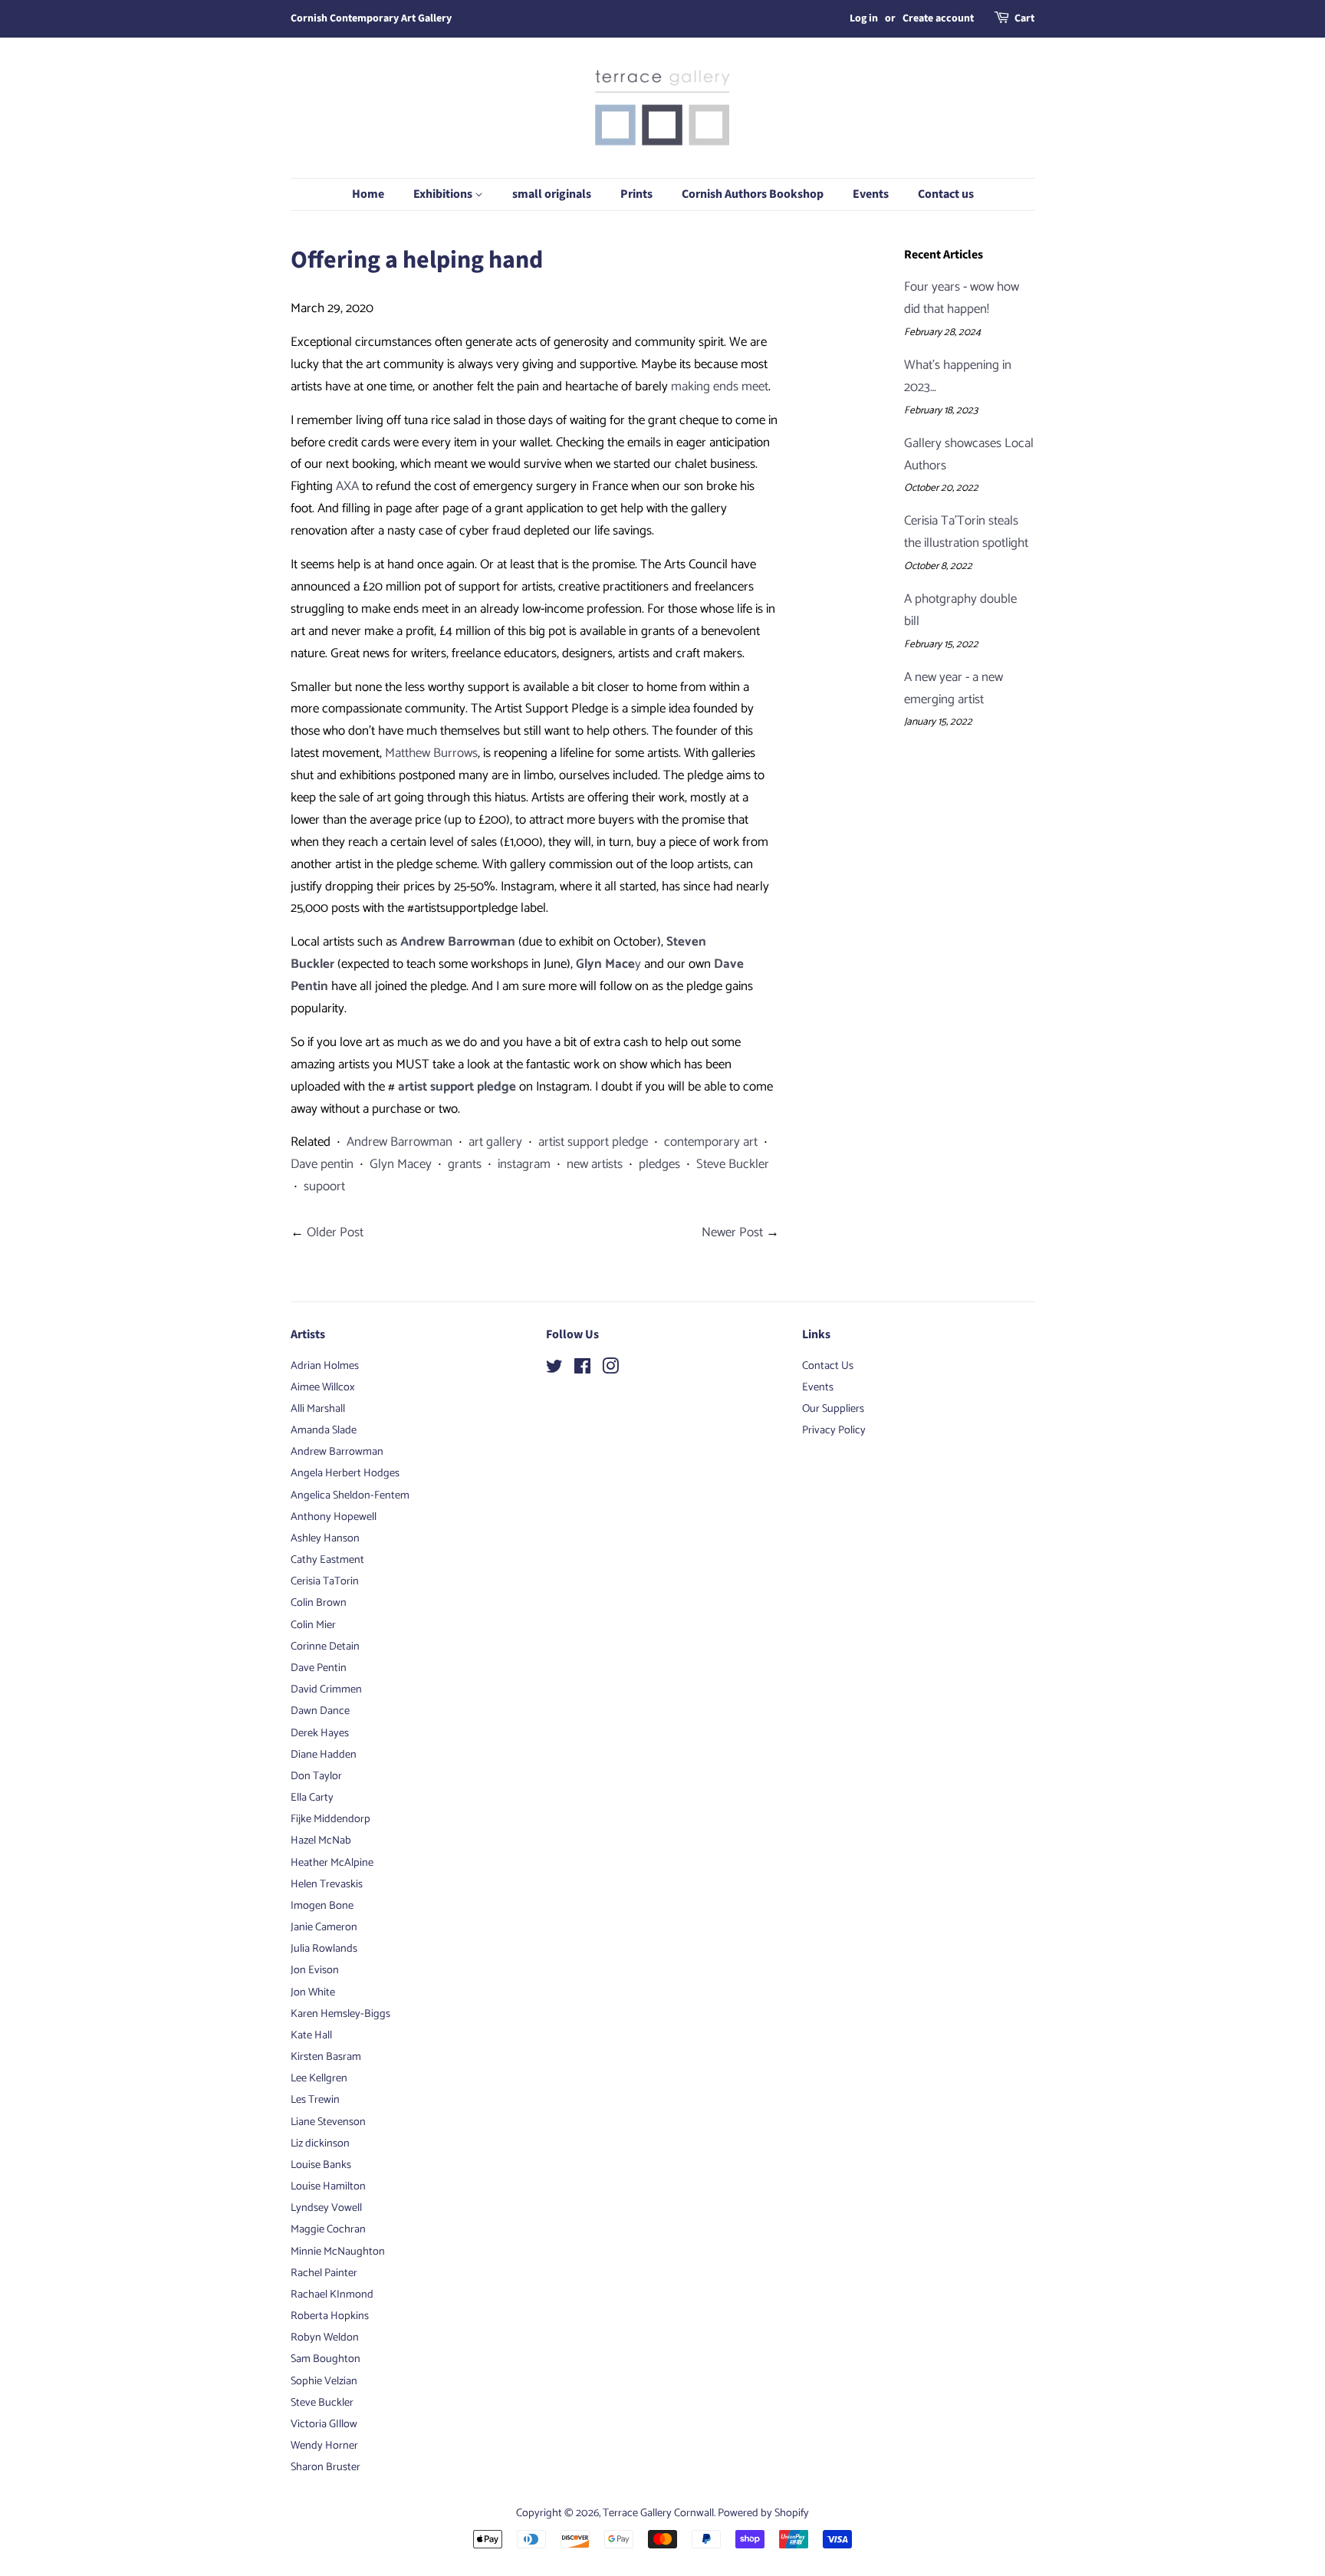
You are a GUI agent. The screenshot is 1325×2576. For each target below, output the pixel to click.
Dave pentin (322, 1164)
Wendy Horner (324, 2446)
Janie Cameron (324, 1927)
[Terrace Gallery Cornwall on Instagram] (610, 1370)
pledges (659, 1164)
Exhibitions (444, 194)
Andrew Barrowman (399, 1142)
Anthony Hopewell (334, 1517)
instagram (524, 1164)
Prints (636, 194)
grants (465, 1164)
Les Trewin (315, 2100)
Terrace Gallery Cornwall (658, 2513)
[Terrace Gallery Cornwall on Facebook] (582, 1370)
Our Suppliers (833, 1409)
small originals (552, 194)
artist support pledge (593, 1142)
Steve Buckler (733, 1164)
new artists (595, 1164)
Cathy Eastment (327, 1560)
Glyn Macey (401, 1164)
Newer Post (732, 1232)
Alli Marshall (318, 1409)
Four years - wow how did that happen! (962, 298)
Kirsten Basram (326, 2057)
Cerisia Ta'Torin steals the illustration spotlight (966, 532)
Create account (938, 18)
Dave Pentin (319, 1668)
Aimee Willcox (323, 1387)
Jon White (313, 1992)
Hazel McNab (321, 1841)
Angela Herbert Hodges (345, 1473)
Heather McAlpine (332, 1863)
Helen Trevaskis (327, 1884)
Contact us (946, 194)
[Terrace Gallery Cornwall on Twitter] (554, 1370)
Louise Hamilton (328, 2186)
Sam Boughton (325, 2359)
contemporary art (711, 1142)
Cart (1024, 18)
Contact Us (828, 1366)
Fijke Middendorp (330, 1819)
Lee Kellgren (319, 2078)
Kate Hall (311, 2035)
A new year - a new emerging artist (953, 688)
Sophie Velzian (324, 2381)
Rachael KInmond (332, 2295)
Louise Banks (321, 2165)
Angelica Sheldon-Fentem (350, 1495)
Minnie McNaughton (338, 2252)
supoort (324, 1186)
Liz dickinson (320, 2143)
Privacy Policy (834, 1430)
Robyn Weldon (325, 2337)
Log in (864, 18)
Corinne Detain (325, 1647)
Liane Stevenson (328, 2122)
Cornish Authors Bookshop (753, 194)
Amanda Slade (324, 1430)
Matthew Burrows (431, 753)
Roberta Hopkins (330, 2316)
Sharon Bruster (325, 2467)
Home (368, 194)
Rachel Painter (324, 2273)
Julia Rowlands (324, 1949)
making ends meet (720, 387)
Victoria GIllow (324, 2424)
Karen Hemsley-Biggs (340, 2014)
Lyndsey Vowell (326, 2208)
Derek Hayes (320, 1733)
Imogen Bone (322, 1906)
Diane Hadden (324, 1755)
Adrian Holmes (325, 1366)
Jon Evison (315, 1970)
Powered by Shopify (763, 2513)
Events (871, 194)
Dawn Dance (320, 1711)
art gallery (495, 1142)
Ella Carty (312, 1798)
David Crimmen (326, 1689)
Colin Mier (313, 1625)
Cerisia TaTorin (325, 1581)
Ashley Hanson (325, 1538)
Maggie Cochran (328, 2229)
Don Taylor (316, 1776)
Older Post (335, 1232)
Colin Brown (319, 1603)
